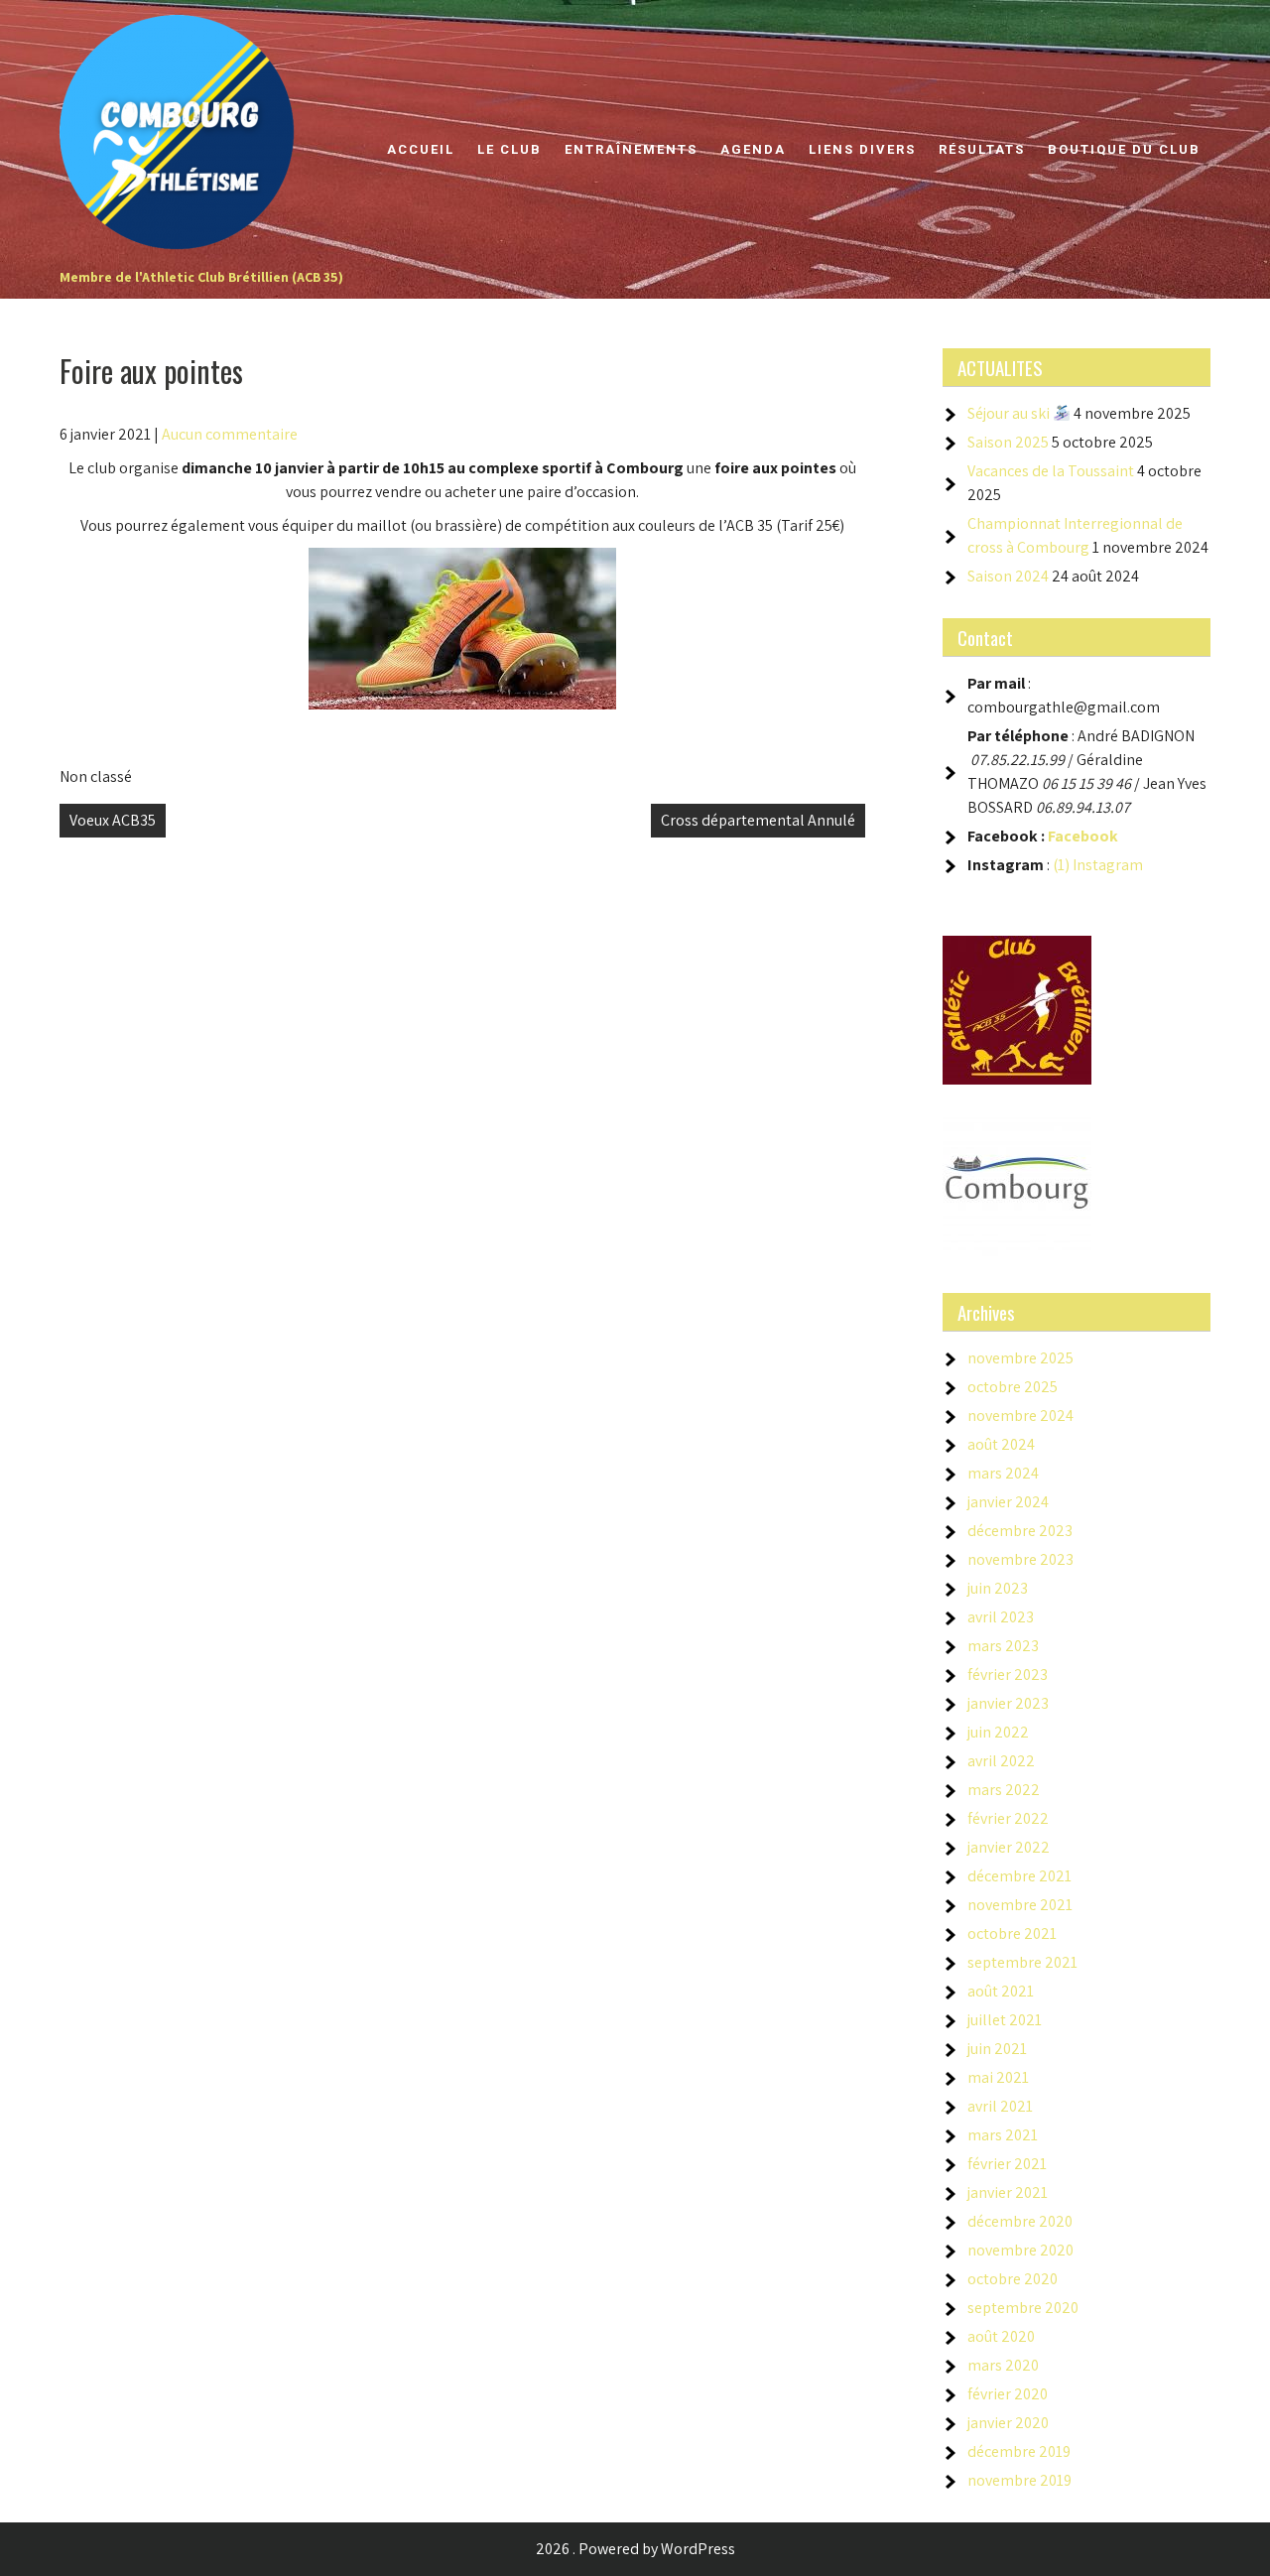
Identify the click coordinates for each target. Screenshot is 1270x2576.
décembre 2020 (1020, 2221)
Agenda (753, 149)
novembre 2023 (1020, 1559)
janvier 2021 (1008, 2192)
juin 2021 (997, 2049)
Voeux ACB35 (113, 820)
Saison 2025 (1008, 442)
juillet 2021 (1005, 2020)
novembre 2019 (1019, 2480)
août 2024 (1001, 1444)
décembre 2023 (1020, 1531)
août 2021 (1001, 1991)
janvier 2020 (1008, 2423)
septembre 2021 (1022, 1962)
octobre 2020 (1013, 2279)
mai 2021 (998, 2077)
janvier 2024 (1008, 1502)
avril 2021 (1000, 2106)
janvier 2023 (1008, 1703)
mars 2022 (1004, 1790)
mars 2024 (1003, 1473)
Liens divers (862, 149)
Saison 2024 (1008, 576)
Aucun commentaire (230, 434)
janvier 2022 (1009, 1847)
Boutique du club (1124, 149)
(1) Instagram (1098, 865)
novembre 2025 (1020, 1358)
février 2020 (1008, 2394)
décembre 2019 (1019, 2451)
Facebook (1083, 836)
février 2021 (1007, 2164)
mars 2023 (1003, 1646)
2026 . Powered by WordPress (635, 2549)
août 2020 (1001, 2336)
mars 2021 (1003, 2135)
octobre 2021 (1012, 1933)
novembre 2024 (1020, 1416)
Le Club (509, 149)
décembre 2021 (1019, 1876)
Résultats (982, 149)
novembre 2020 (1020, 2250)
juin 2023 (998, 1588)
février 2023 (1008, 1674)
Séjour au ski (1010, 413)
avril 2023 (1001, 1617)
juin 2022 (998, 1732)
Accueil (421, 149)
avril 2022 (1001, 1761)
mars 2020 (1003, 2365)
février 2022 (1008, 1818)
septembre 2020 (1023, 2308)
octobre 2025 (1013, 1387)
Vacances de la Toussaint (1051, 471)
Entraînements (631, 149)
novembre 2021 (1020, 1905)
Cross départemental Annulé (758, 820)
